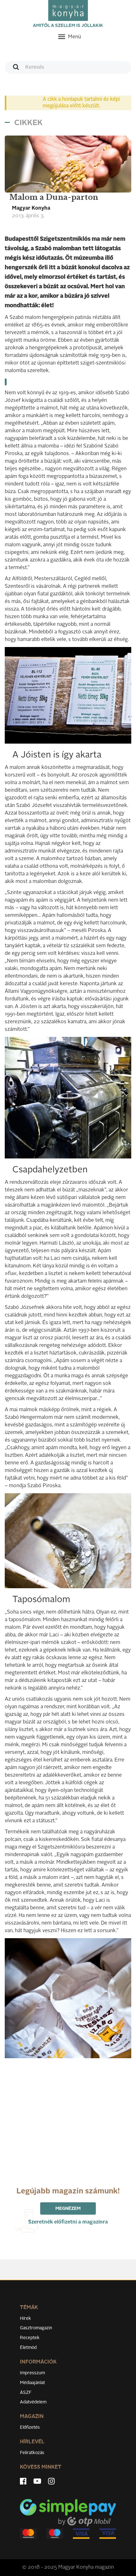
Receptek (30, 2338)
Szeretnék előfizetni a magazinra (68, 2222)
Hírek (25, 2319)
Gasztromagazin (36, 2328)
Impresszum (32, 2373)
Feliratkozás (32, 2453)
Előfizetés (30, 2427)
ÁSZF (26, 2393)
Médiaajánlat (32, 2383)
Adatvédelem (33, 2402)
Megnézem (68, 2209)
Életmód (28, 2348)
